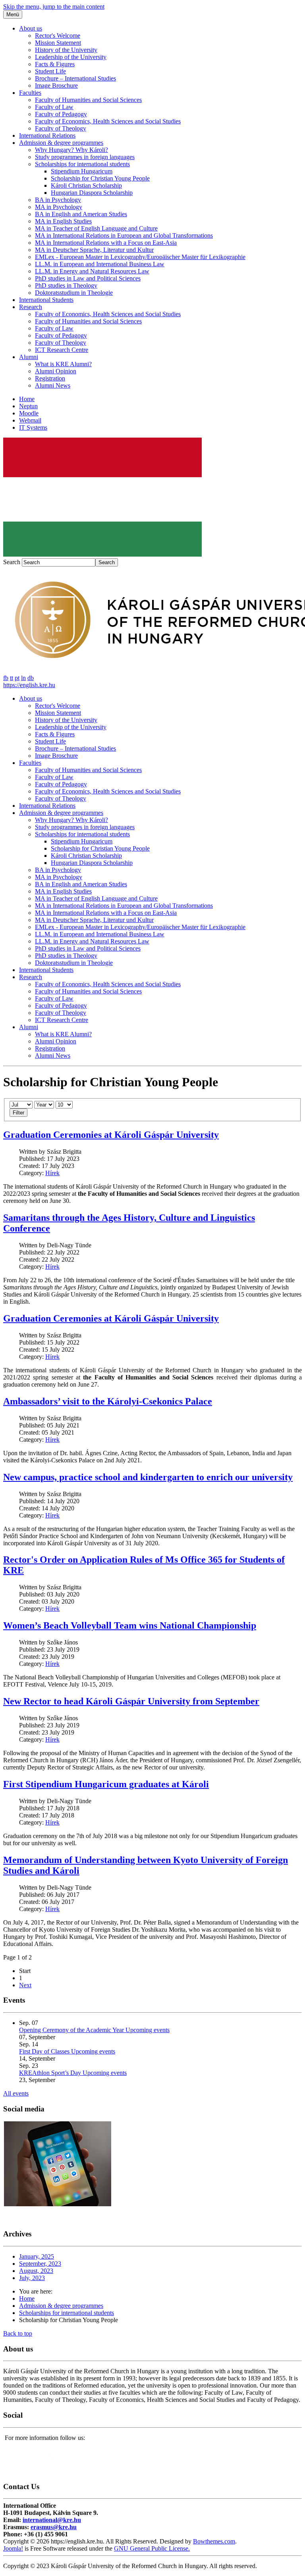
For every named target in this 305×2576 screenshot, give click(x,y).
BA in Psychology (58, 200)
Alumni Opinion (56, 371)
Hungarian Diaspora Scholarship (92, 193)
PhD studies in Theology (66, 285)
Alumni (29, 357)
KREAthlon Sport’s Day (51, 2073)
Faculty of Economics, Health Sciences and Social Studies (108, 121)
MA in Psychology (59, 207)
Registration (50, 378)
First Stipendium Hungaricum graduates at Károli (106, 1784)
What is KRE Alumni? (63, 364)
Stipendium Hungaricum (82, 171)
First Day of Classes (45, 2051)
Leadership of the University (71, 57)
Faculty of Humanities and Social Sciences (88, 100)
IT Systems (33, 427)
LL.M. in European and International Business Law (100, 264)
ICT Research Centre (62, 350)
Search (12, 562)
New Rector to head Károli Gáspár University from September (131, 1701)
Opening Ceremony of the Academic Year (72, 2030)
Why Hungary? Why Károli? (71, 150)
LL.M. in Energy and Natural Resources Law (92, 271)
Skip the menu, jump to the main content (54, 7)
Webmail (30, 420)
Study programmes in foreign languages (85, 157)
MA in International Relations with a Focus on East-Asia (106, 243)
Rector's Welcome (58, 36)
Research (31, 307)
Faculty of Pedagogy (61, 114)
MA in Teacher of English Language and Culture (96, 228)
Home (27, 399)
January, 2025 (37, 2256)
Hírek (52, 1173)
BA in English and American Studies (81, 214)
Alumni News (53, 385)
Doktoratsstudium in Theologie (74, 293)
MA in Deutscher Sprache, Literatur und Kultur (94, 250)
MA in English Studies (63, 221)
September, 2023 (40, 2264)
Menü (13, 14)
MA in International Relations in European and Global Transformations (124, 235)
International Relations (47, 135)
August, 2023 (36, 2271)
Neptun (28, 406)
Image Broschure (56, 85)
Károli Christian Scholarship (86, 185)
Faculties (30, 93)
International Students (46, 300)
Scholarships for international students (82, 164)
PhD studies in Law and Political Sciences (88, 278)
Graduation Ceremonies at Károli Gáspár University (111, 1135)
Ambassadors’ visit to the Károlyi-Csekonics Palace (108, 1401)
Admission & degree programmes (61, 143)
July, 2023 (32, 2278)
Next (25, 1985)
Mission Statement (58, 43)
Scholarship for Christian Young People (100, 178)
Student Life (50, 71)
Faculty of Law (54, 107)
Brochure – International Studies (75, 78)
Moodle (29, 413)
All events (16, 2093)
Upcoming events (148, 2030)
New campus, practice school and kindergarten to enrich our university (148, 1477)
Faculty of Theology (61, 128)
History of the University (66, 50)
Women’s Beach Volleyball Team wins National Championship (130, 1625)
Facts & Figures (55, 64)
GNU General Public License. (152, 2548)
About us (31, 28)
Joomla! (13, 2548)
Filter (18, 1113)
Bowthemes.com (214, 2541)
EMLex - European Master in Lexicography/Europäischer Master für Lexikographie (140, 257)
